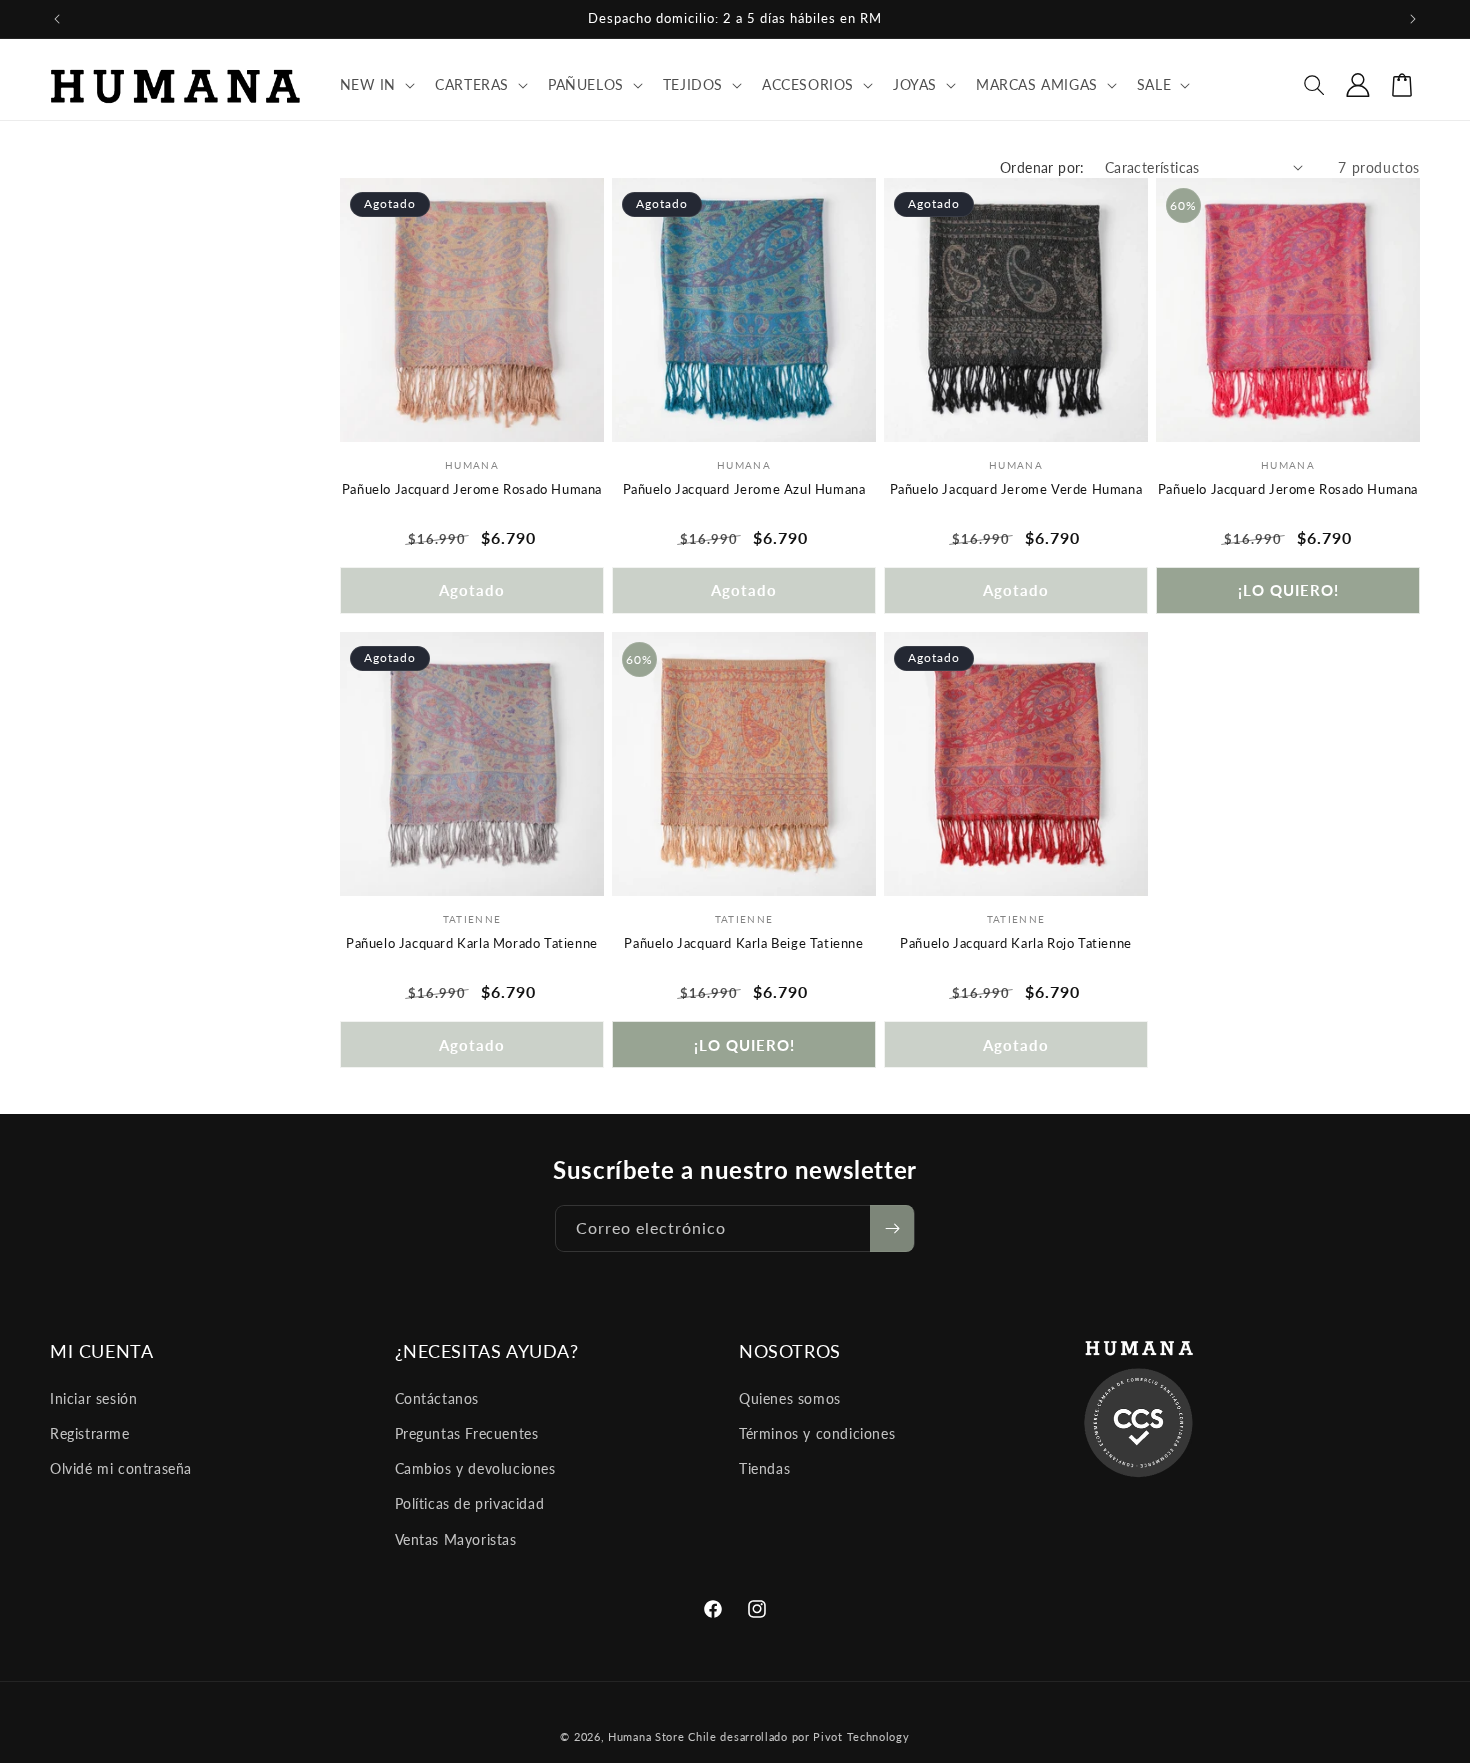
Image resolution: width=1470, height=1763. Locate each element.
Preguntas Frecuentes (467, 1433)
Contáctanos (437, 1398)
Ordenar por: (1042, 167)
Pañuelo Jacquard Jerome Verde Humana (1016, 489)
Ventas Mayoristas (456, 1539)
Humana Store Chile (664, 1736)
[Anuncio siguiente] (1413, 19)
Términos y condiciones (817, 1433)
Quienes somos (790, 1398)
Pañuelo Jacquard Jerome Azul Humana (744, 489)
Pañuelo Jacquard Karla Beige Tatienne (743, 943)
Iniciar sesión (93, 1398)
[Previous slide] (360, 310)
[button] (376, 85)
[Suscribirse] (892, 1228)
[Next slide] (584, 310)
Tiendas (764, 1468)
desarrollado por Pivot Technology (814, 1736)
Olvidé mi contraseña (121, 1468)
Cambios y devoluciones (475, 1468)
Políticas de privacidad (470, 1503)
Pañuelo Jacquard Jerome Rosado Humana (472, 489)
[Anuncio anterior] (57, 19)
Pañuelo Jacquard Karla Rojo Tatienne (1016, 943)
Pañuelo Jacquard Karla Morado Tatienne (472, 943)
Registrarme (90, 1433)
